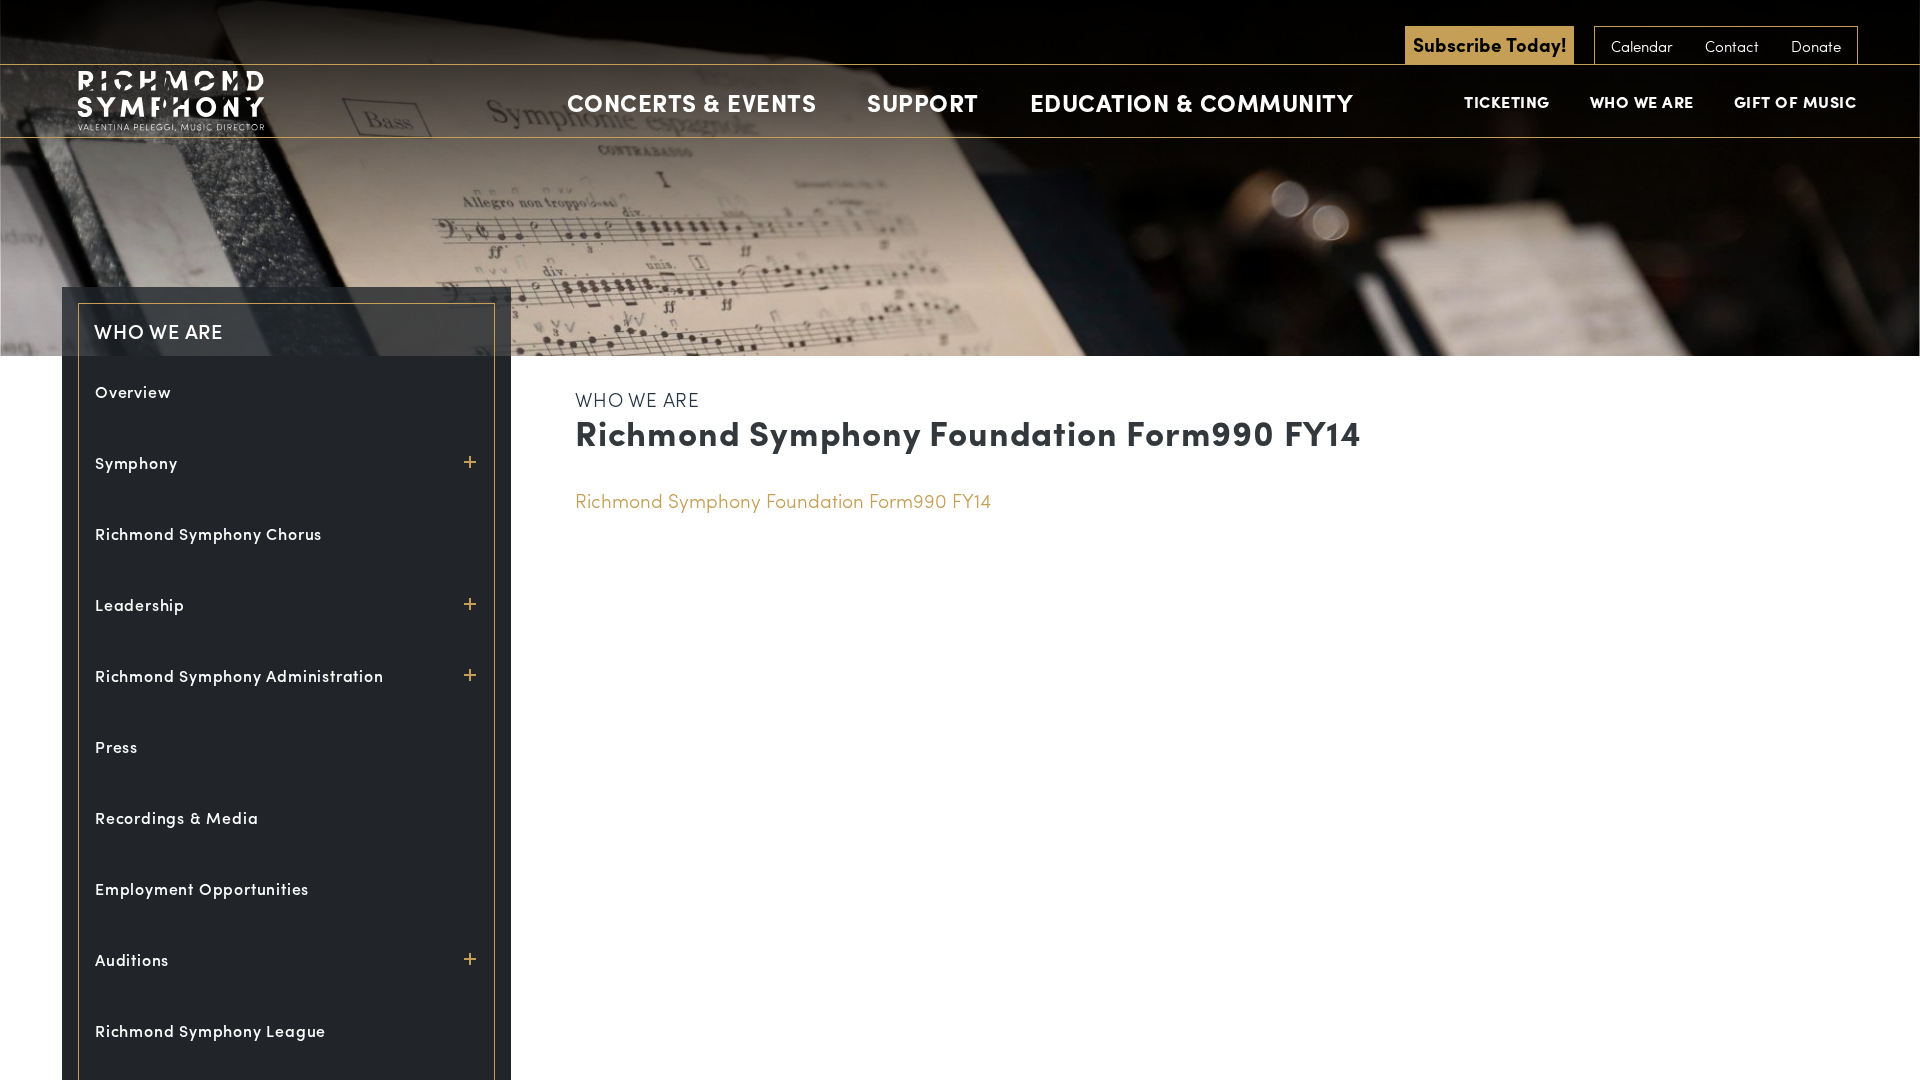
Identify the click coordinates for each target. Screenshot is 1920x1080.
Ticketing (1507, 101)
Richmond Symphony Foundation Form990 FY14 (783, 500)
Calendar (1642, 46)
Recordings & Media (176, 817)
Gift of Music (1795, 101)
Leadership (140, 604)
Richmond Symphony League (210, 1030)
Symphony (136, 462)
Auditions (132, 959)
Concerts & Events (692, 102)
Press (116, 746)
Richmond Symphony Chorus (208, 533)
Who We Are (1642, 101)
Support (923, 102)
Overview (133, 391)
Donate (1816, 46)
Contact (1732, 46)
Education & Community (1192, 102)
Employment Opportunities (202, 888)
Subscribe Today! (1489, 44)
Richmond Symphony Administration (239, 675)
